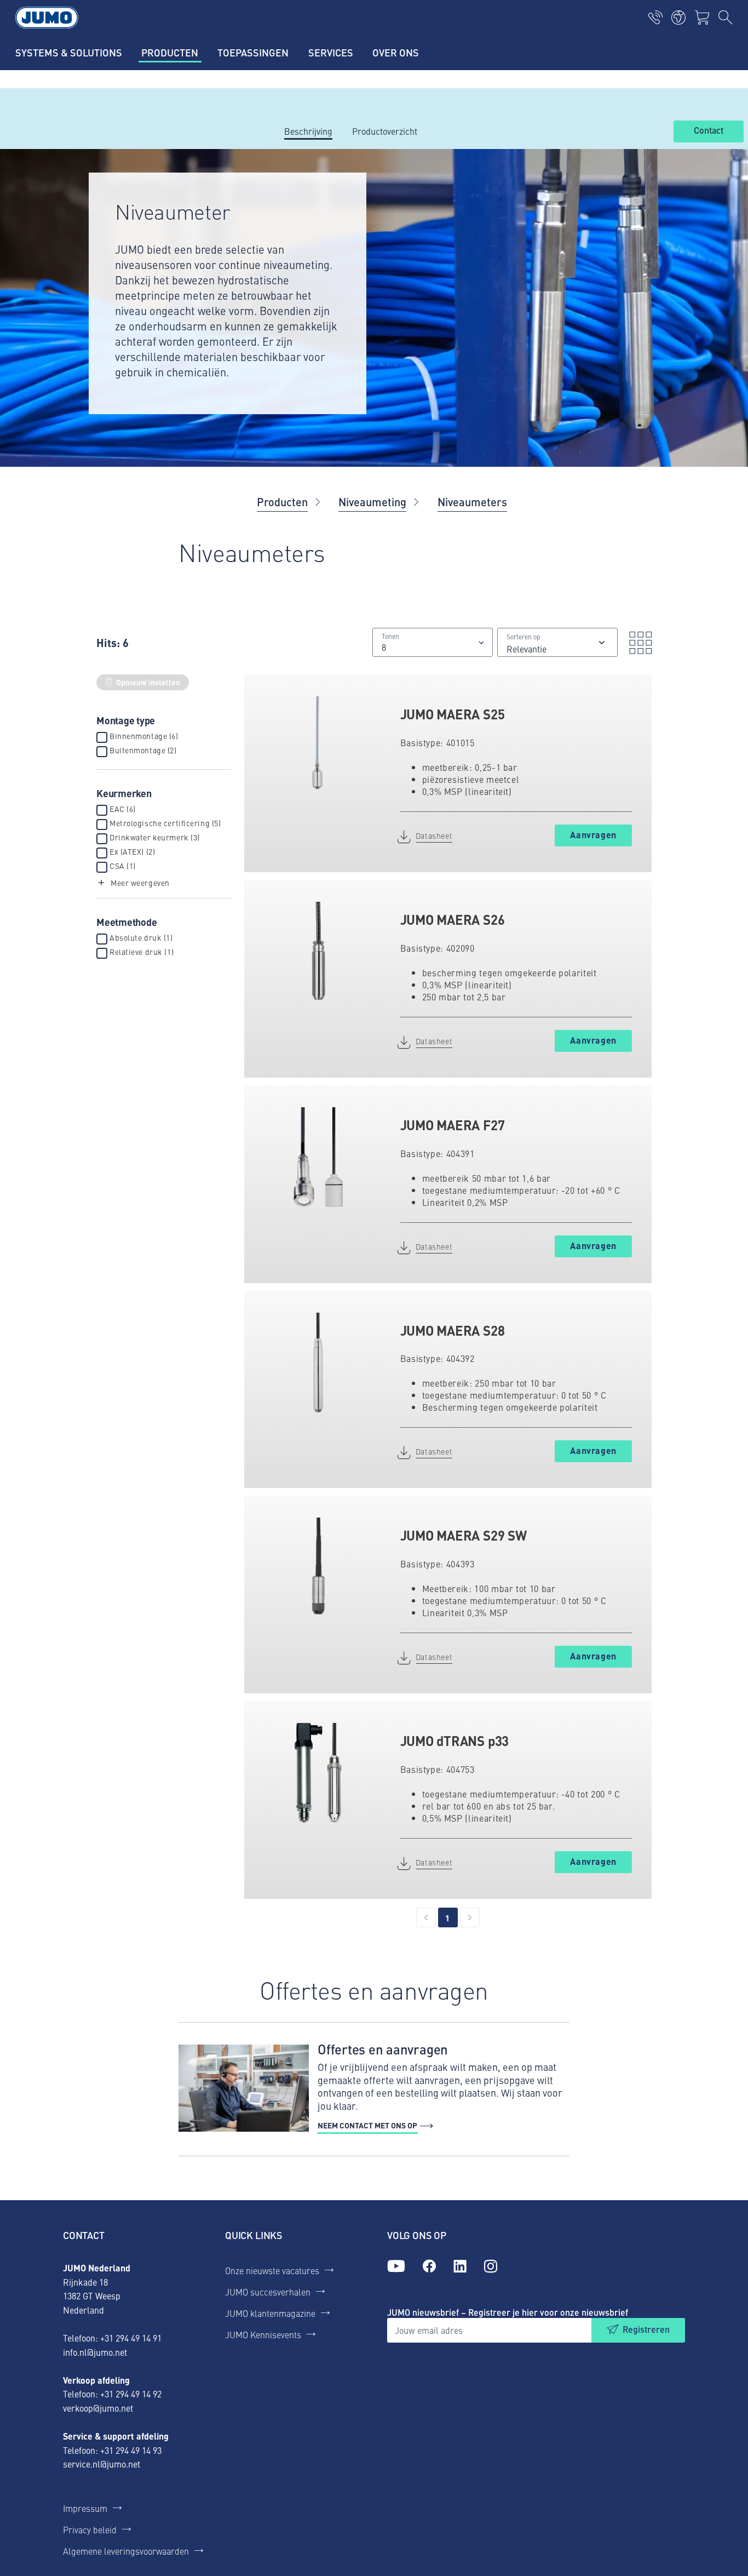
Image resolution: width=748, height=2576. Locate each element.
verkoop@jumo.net (98, 2408)
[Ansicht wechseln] (637, 643)
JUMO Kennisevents (263, 2334)
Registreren (646, 2329)
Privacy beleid (90, 2529)
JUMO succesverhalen (268, 2292)
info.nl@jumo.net (95, 2352)
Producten (282, 502)
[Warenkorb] (702, 18)
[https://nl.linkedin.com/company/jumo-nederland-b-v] (460, 2266)
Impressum (85, 2508)
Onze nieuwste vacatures (272, 2270)
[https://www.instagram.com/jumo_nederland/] (491, 2266)
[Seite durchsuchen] (726, 18)
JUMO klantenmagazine (270, 2313)
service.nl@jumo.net (102, 2464)
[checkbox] (102, 737)
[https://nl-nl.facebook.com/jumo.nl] (429, 2266)
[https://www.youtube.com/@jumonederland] (396, 2266)
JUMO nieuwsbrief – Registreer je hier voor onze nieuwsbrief (508, 2312)
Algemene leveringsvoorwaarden (126, 2551)
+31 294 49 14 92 (131, 2394)
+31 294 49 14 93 (131, 2450)
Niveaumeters (472, 502)
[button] (133, 883)
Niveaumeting (372, 502)
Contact (709, 131)
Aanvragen (593, 835)
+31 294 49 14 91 (131, 2338)
